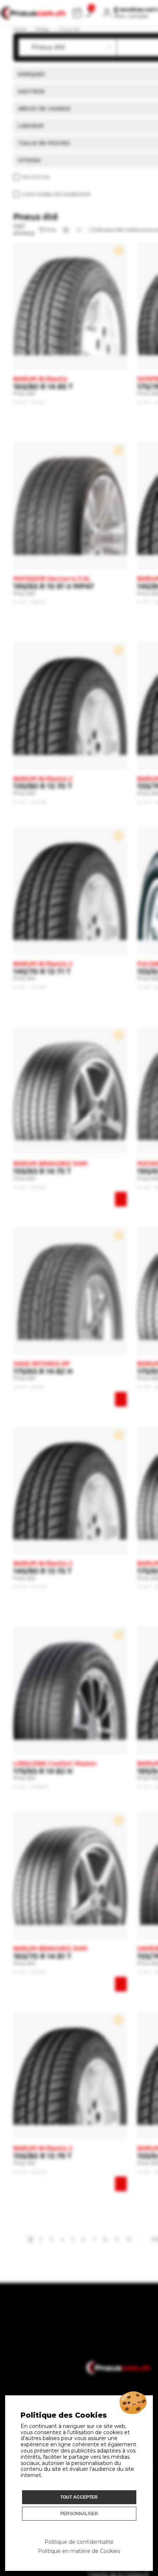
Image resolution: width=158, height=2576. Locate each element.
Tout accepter (79, 2497)
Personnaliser (79, 2514)
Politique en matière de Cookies (79, 2551)
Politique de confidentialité (79, 2542)
